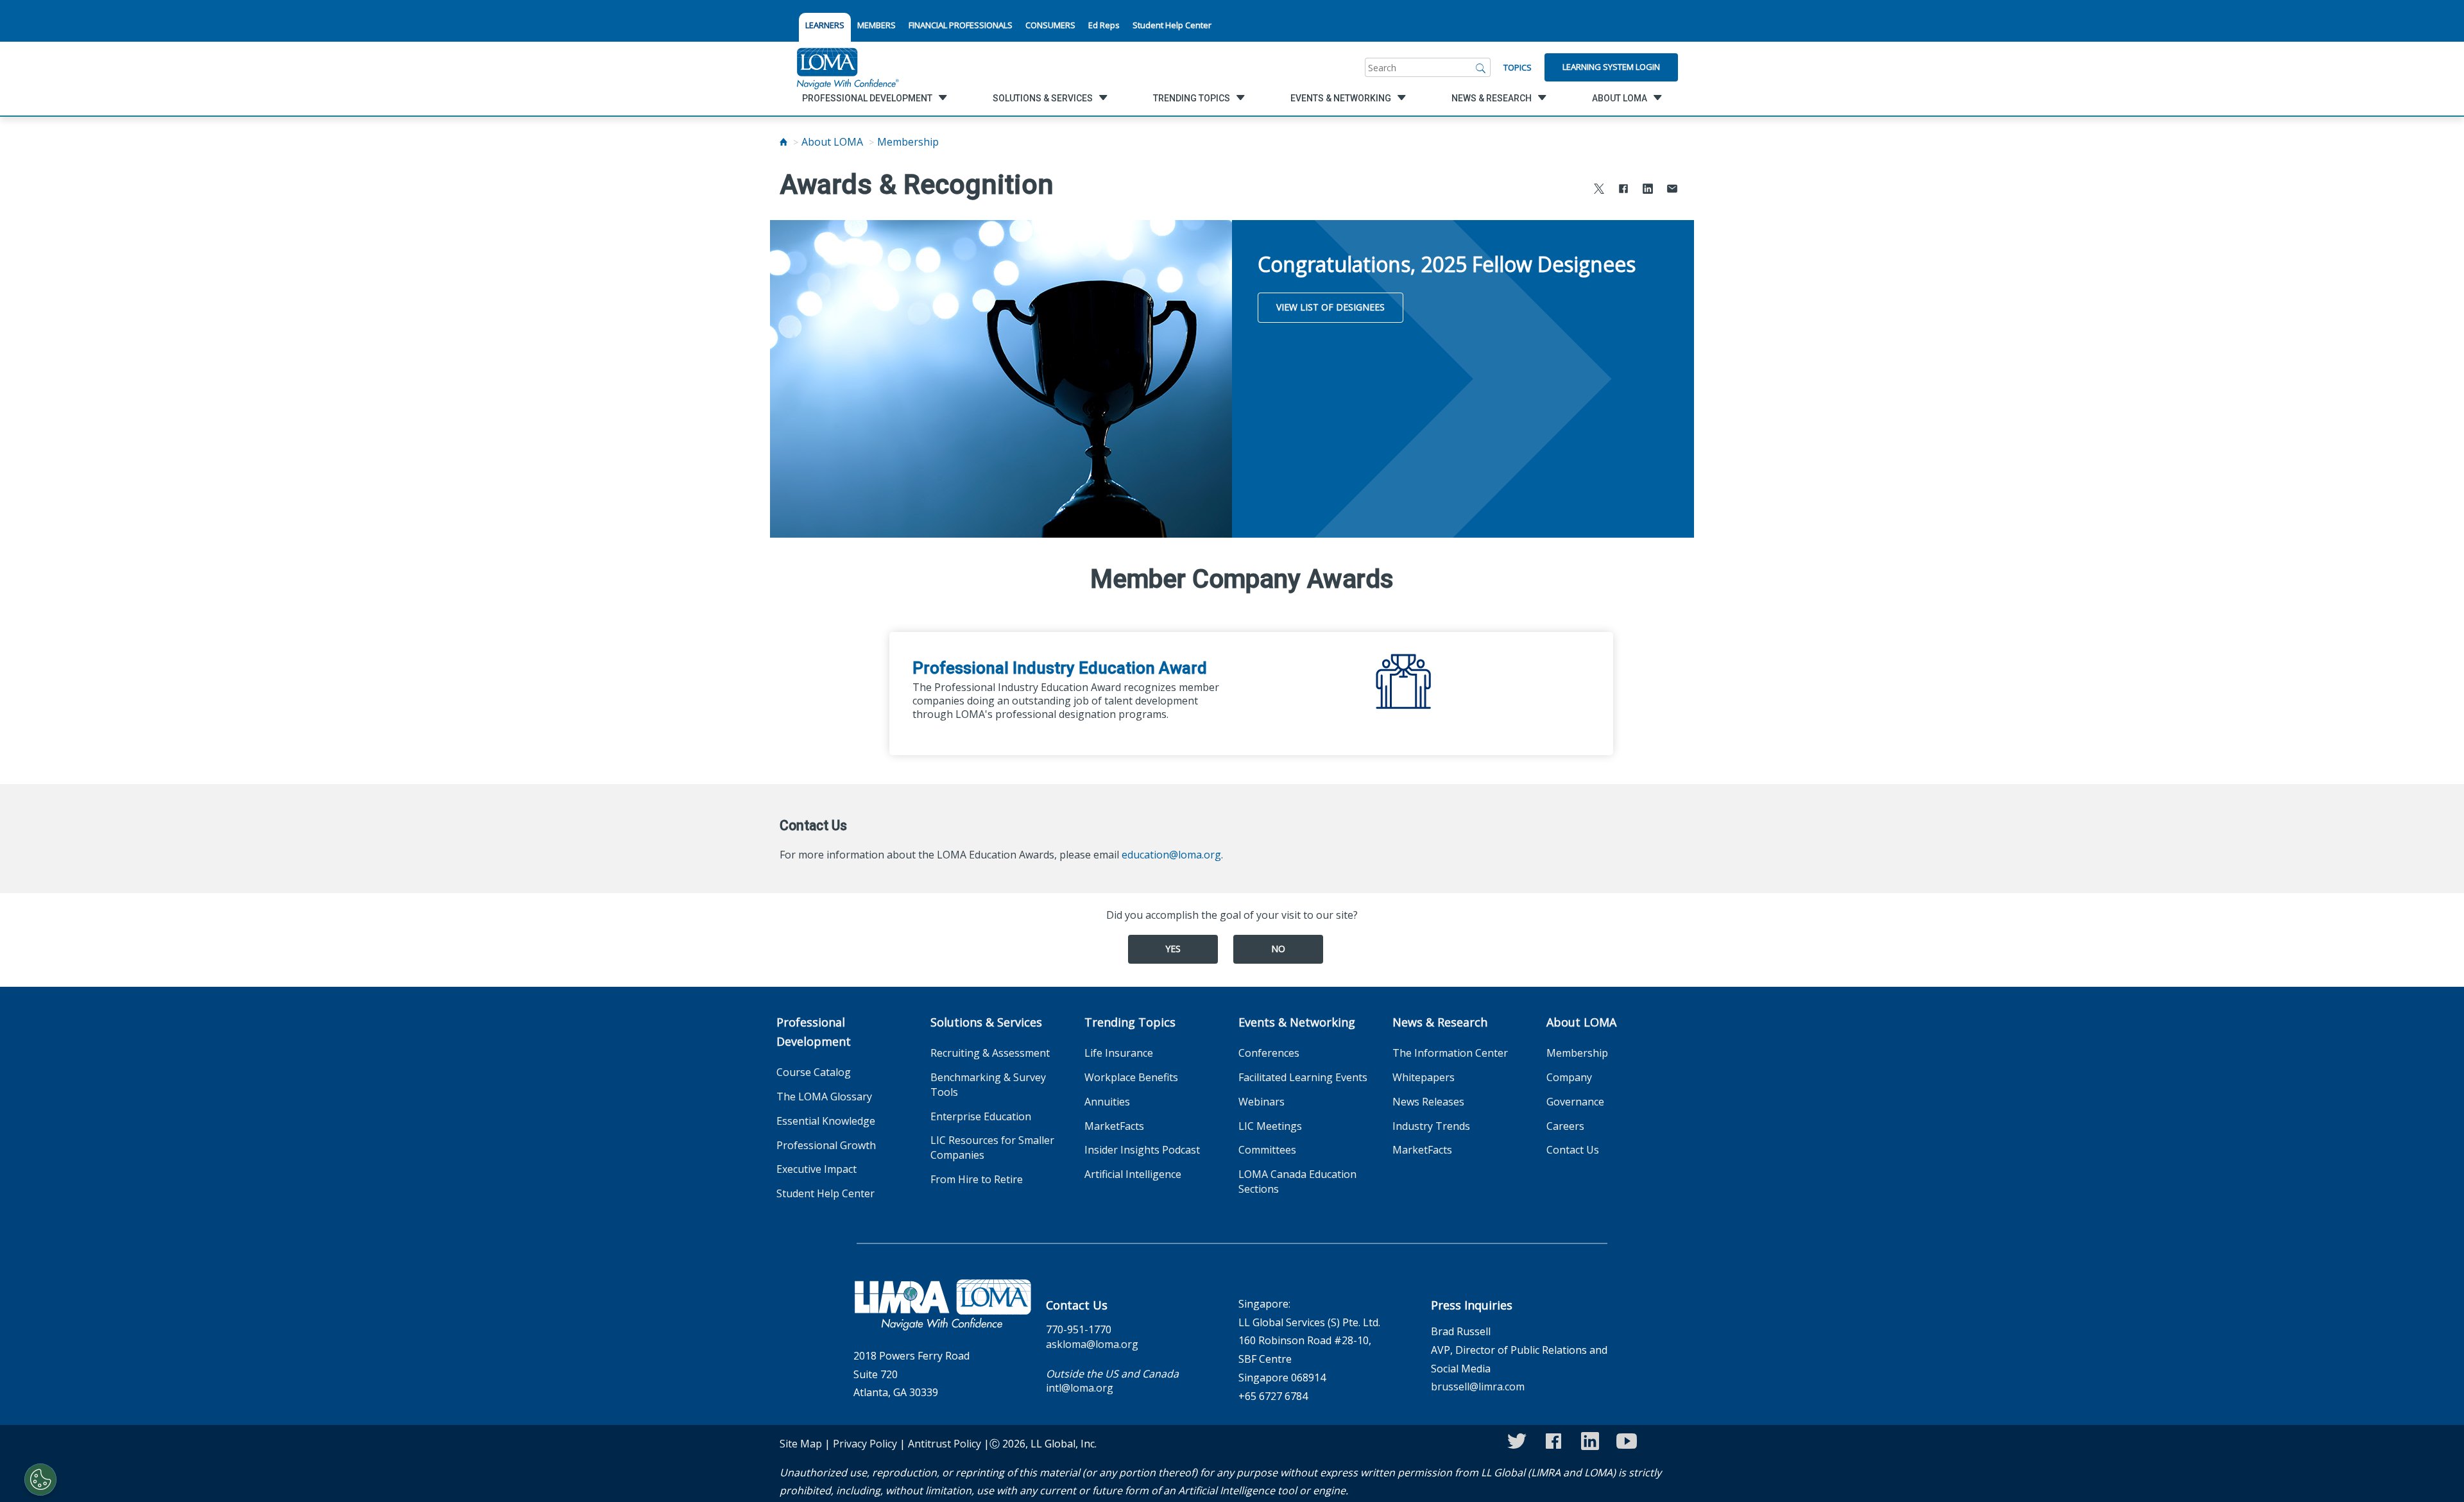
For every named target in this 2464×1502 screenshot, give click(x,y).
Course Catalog (814, 1072)
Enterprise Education (981, 1116)
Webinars (1262, 1102)
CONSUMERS (1050, 25)
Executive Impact (817, 1169)
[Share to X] (1599, 190)
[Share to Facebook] (1623, 190)
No (1278, 949)
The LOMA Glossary (824, 1097)
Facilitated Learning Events (1303, 1077)
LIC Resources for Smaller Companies (992, 1148)
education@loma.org (1171, 855)
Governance (1575, 1102)
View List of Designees (1330, 307)
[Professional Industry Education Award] (1405, 674)
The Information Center (1450, 1053)
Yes (1173, 949)
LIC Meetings (1270, 1126)
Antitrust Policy (945, 1444)
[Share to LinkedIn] (1648, 190)
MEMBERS (877, 25)
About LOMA (832, 142)
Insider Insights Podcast (1142, 1150)
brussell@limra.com (1478, 1387)
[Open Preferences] (40, 1480)
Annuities (1107, 1102)
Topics (1518, 67)
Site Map (801, 1444)
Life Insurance (1119, 1053)
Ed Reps (1104, 25)
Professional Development (814, 1032)
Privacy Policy (865, 1444)
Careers (1565, 1126)
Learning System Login (1611, 67)
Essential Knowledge (826, 1121)
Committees (1267, 1150)
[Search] (1481, 67)
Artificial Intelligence (1133, 1174)
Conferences (1269, 1053)
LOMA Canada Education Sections (1297, 1182)
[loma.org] (848, 67)
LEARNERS (825, 25)
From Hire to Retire (977, 1179)
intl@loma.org (1080, 1388)
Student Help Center (1172, 25)
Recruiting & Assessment (990, 1053)
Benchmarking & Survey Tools (988, 1085)
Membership (908, 142)
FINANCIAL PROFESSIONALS (961, 25)
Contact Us (1573, 1150)
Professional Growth (826, 1145)
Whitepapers (1424, 1077)
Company (1569, 1077)
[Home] (783, 142)
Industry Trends (1431, 1126)
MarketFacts (1114, 1126)
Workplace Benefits (1131, 1077)
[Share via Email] (1672, 190)
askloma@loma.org (1092, 1344)
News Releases (1428, 1102)
